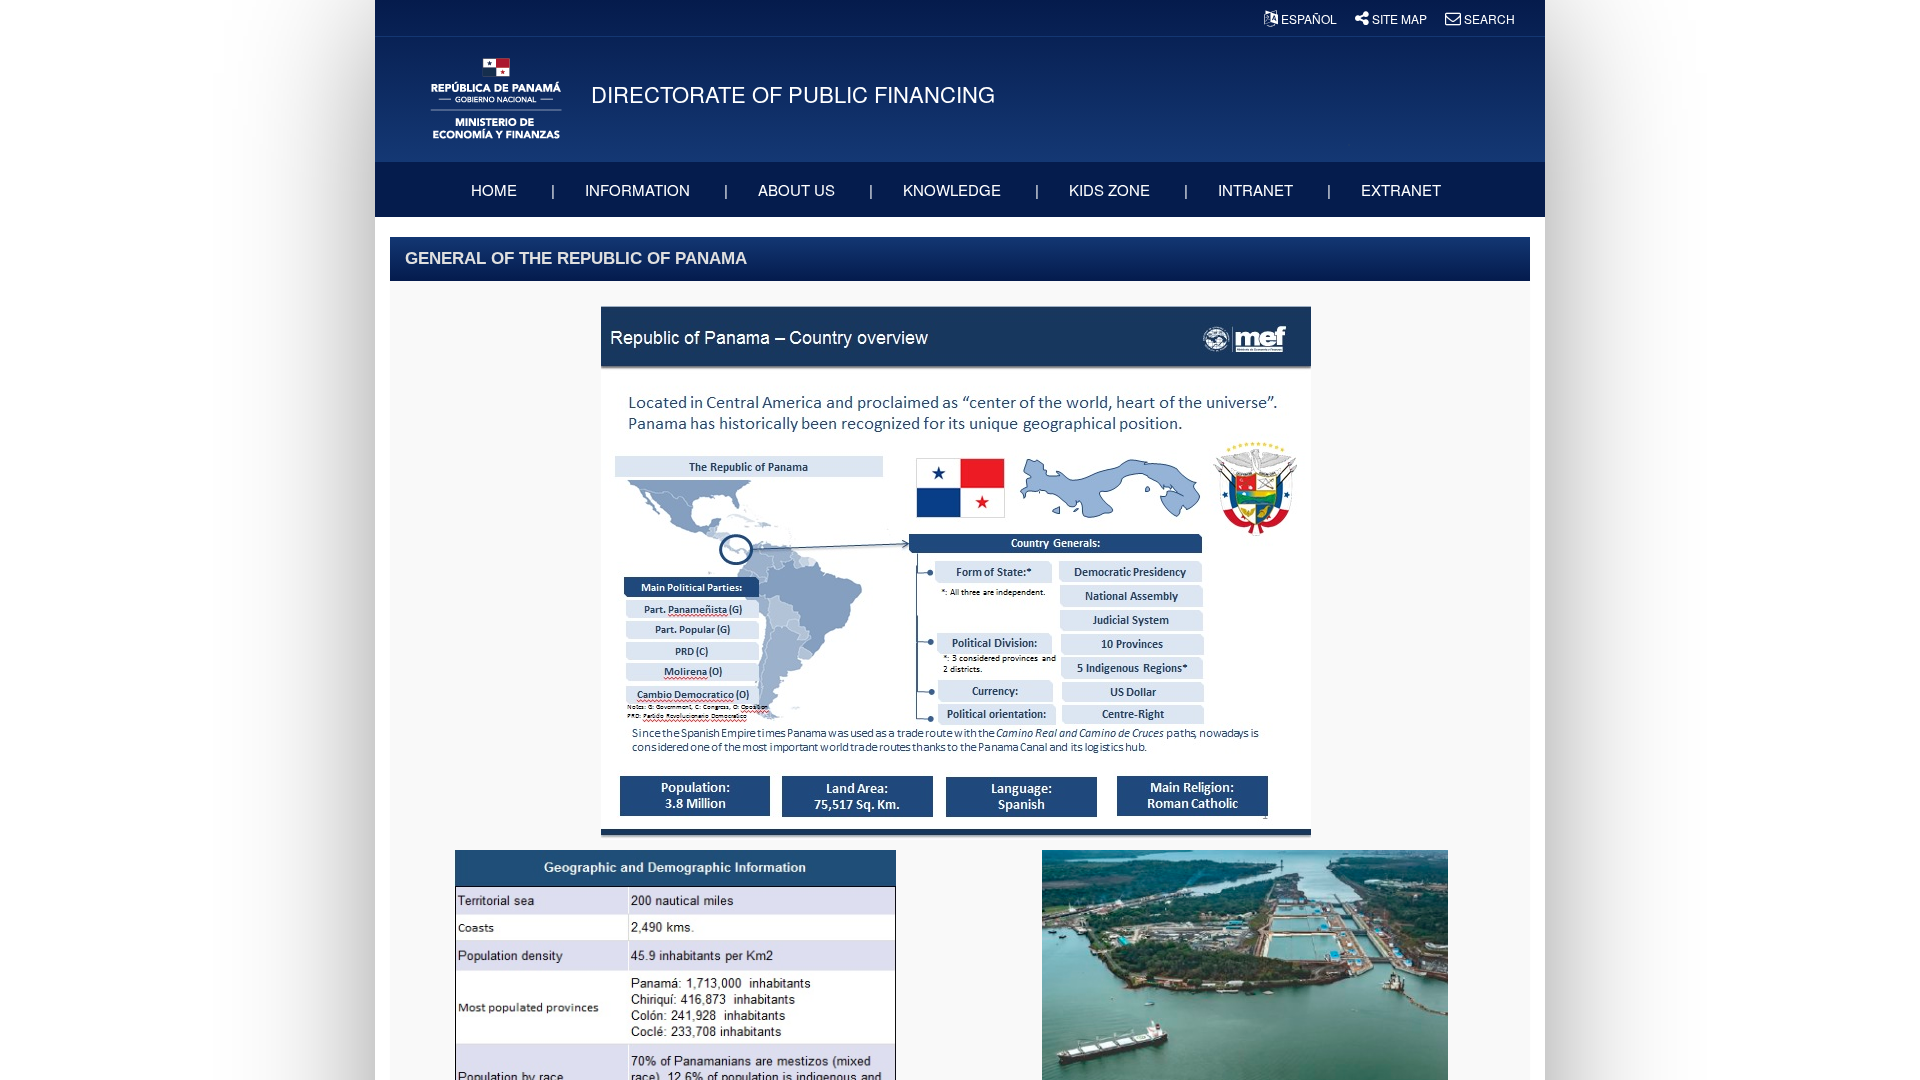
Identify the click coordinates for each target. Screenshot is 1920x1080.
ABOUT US (798, 189)
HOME (496, 189)
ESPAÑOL (1309, 18)
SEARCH (1488, 18)
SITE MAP (1399, 18)
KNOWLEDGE (954, 189)
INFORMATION (639, 189)
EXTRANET (1403, 189)
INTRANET (1257, 189)
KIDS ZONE (1111, 189)
